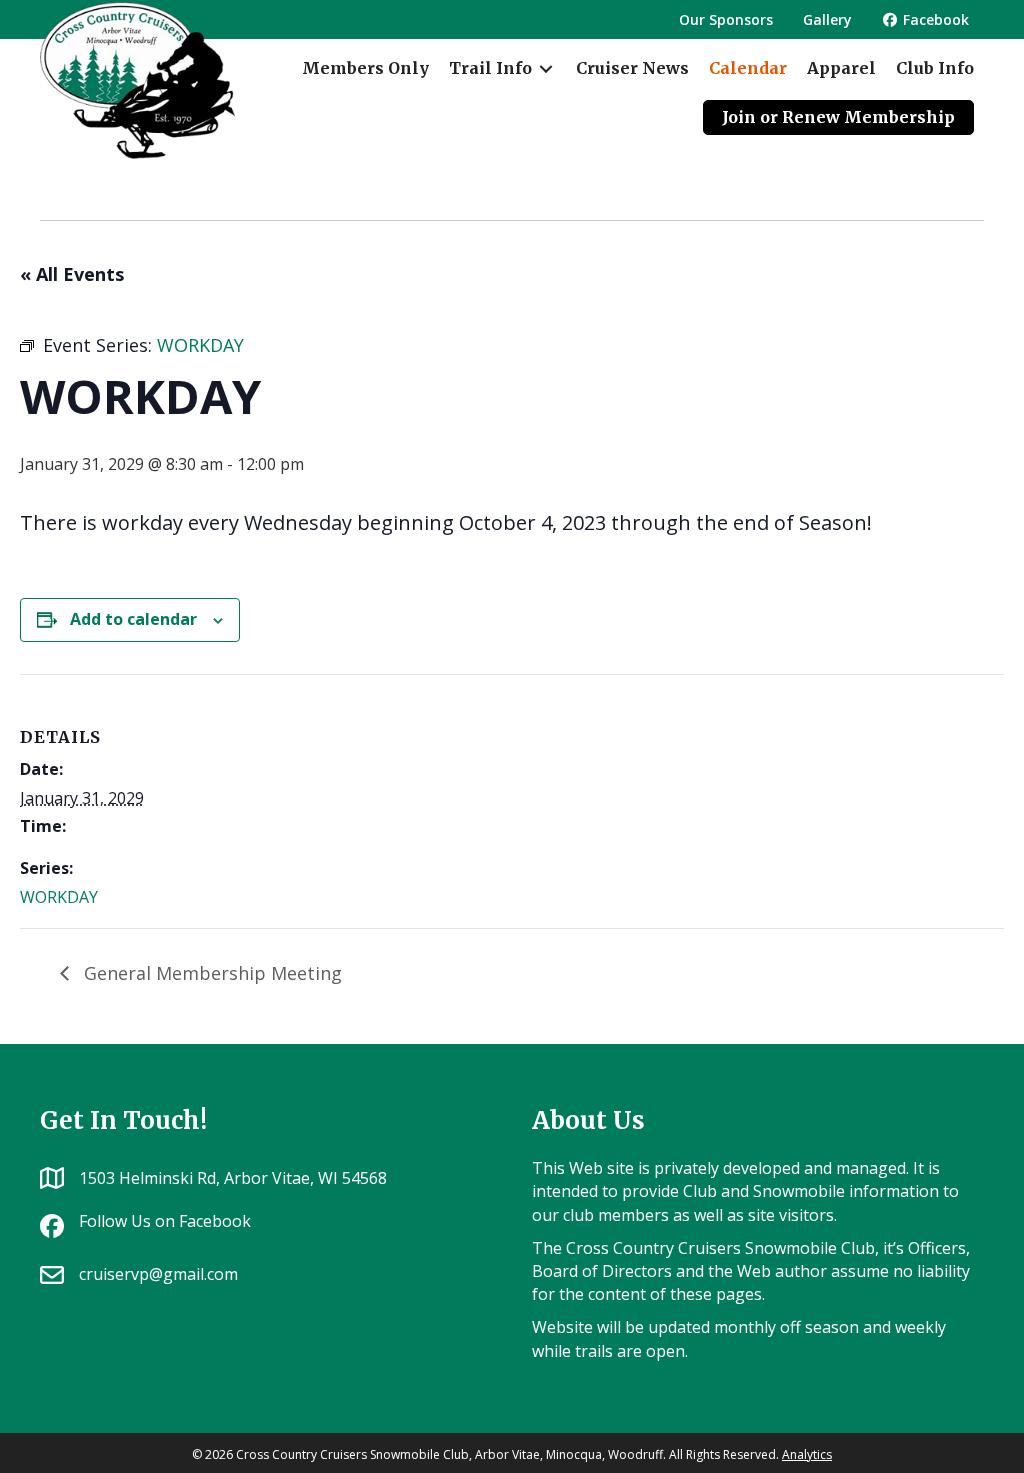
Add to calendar (133, 619)
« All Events (72, 274)
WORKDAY (59, 897)
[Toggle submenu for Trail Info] (546, 68)
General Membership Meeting (210, 973)
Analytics (807, 1454)
